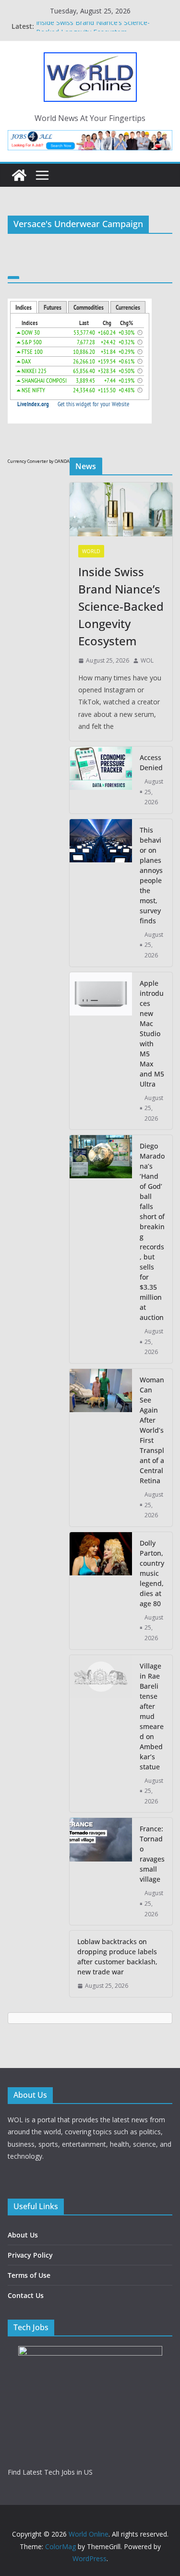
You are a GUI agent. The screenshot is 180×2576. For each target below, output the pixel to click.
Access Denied (151, 762)
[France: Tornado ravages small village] (101, 1871)
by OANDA (59, 461)
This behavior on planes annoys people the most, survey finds (151, 875)
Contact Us (26, 2295)
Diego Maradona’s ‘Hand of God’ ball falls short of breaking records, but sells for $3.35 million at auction (152, 1232)
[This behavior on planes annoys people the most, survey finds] (101, 893)
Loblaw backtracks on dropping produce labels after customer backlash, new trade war (117, 1957)
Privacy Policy (30, 2255)
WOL (147, 660)
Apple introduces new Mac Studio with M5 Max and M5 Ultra (152, 1034)
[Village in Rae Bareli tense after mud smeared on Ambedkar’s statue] (101, 1734)
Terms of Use (29, 2275)
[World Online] (19, 175)
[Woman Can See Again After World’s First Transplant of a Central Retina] (101, 1448)
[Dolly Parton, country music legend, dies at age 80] (101, 1591)
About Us (23, 2235)
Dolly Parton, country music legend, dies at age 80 (152, 1573)
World (91, 551)
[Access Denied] (101, 780)
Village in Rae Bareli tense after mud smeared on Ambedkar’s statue (152, 1716)
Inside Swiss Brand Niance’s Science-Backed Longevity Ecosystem (93, 31)
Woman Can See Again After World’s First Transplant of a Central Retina (152, 1430)
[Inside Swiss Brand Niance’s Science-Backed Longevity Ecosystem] (121, 509)
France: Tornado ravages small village (152, 1854)
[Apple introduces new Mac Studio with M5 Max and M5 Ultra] (101, 1051)
